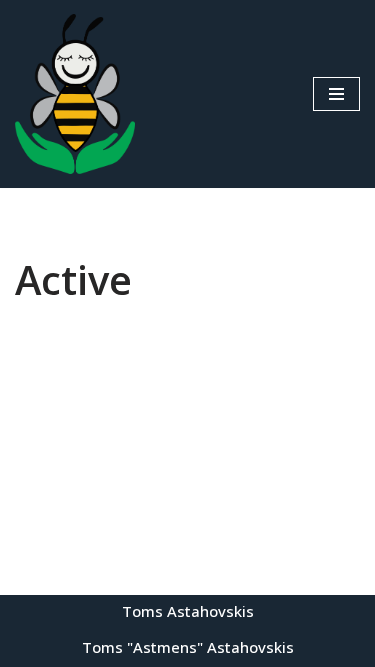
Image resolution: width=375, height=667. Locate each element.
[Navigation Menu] (336, 94)
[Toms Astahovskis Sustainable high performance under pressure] (75, 94)
